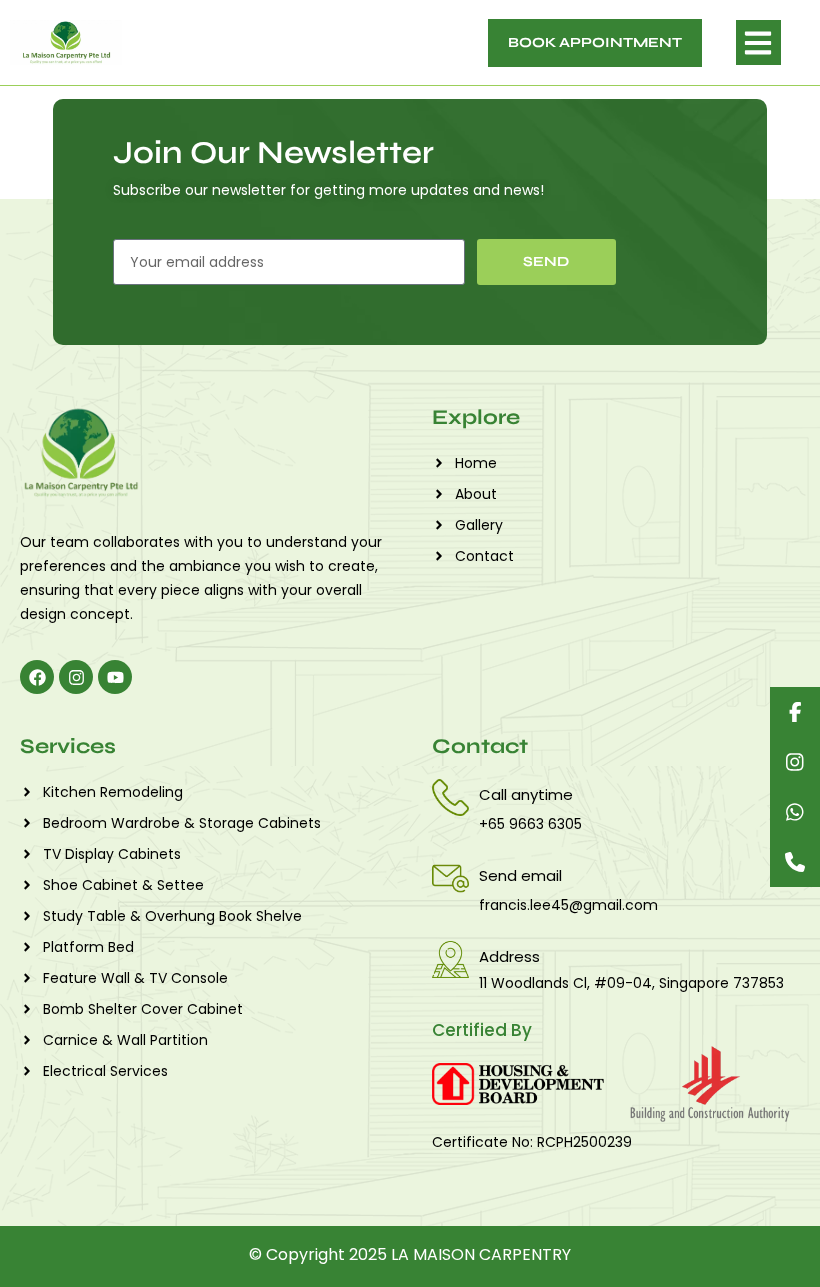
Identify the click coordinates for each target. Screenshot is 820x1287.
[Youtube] (115, 677)
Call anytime (526, 794)
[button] (758, 42)
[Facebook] (37, 677)
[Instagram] (76, 677)
